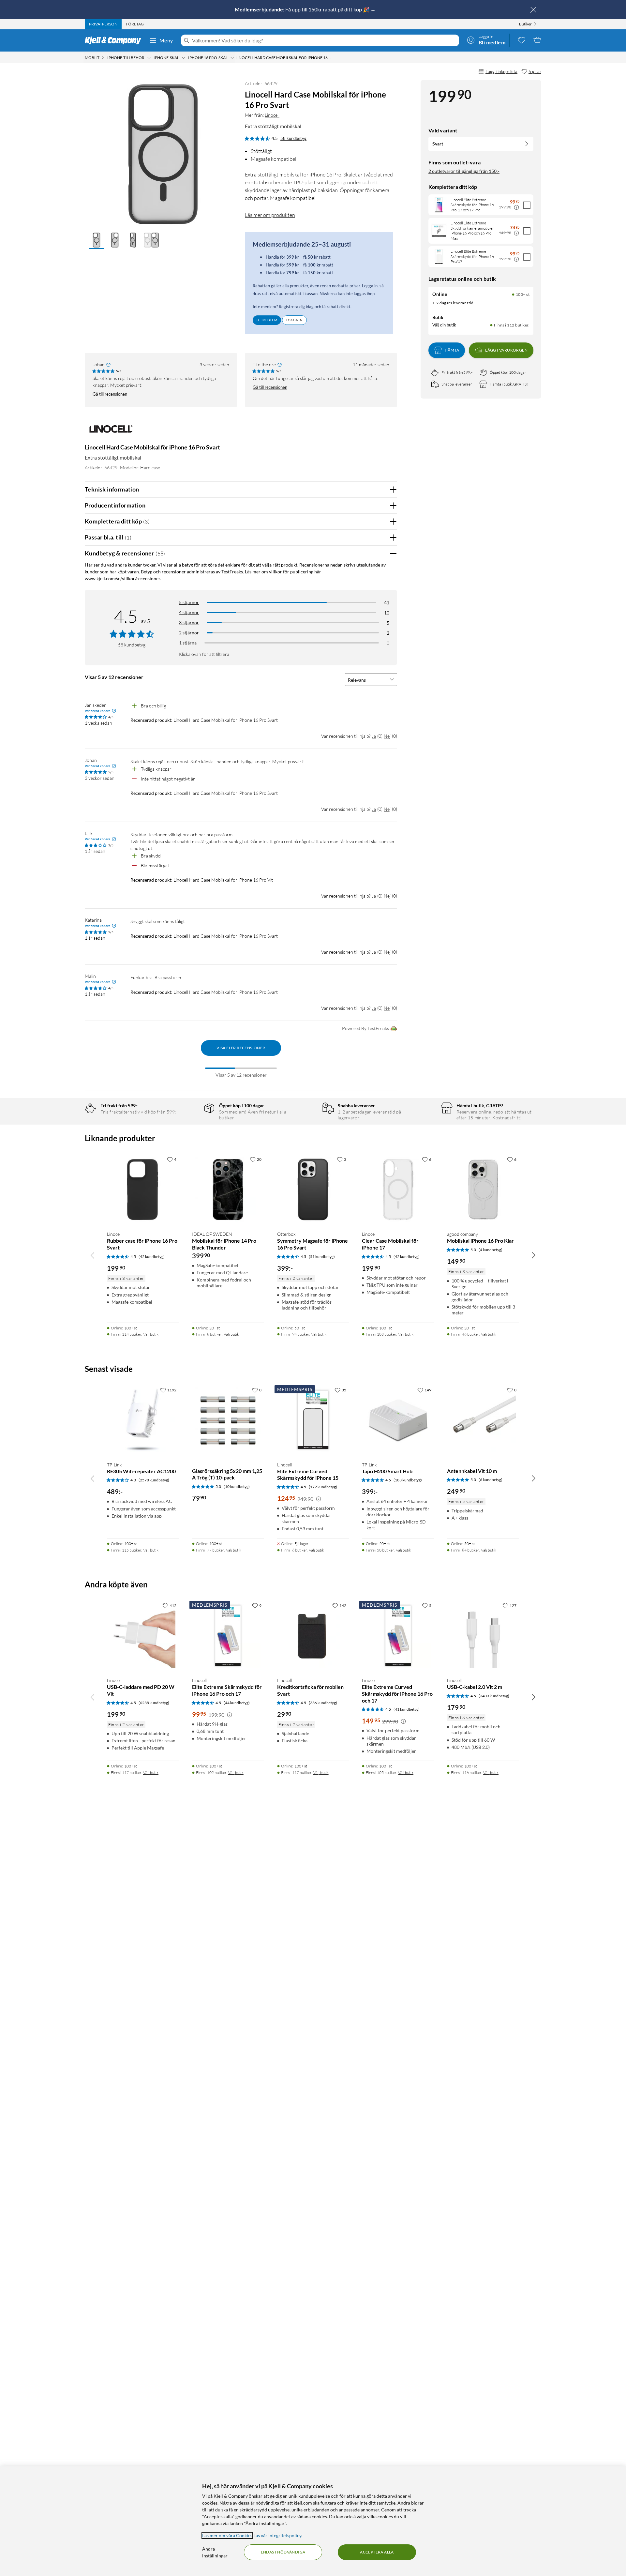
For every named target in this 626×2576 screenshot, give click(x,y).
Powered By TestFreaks (365, 1028)
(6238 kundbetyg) (154, 1703)
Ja (374, 736)
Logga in (294, 320)
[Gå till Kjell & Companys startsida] (115, 40)
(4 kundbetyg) (491, 1250)
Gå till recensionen (110, 394)
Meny (166, 40)
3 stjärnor (189, 622)
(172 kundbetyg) (323, 1487)
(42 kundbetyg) (152, 1257)
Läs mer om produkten (270, 215)
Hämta (452, 350)
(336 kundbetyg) (323, 1703)
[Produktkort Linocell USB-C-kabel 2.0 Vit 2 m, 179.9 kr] (483, 1636)
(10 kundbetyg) (237, 1486)
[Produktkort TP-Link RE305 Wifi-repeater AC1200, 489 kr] (143, 1420)
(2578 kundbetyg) (154, 1480)
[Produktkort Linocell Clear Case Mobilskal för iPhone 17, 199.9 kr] (398, 1189)
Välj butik (151, 1334)
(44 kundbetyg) (237, 1703)
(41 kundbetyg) (407, 1709)
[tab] (103, 24)
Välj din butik (444, 325)
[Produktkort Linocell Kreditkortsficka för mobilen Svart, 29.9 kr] (313, 1636)
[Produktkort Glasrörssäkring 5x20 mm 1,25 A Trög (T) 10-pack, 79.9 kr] (228, 1420)
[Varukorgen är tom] (537, 40)
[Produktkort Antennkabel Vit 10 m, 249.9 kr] (483, 1420)
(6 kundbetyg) (491, 1480)
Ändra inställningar (215, 2552)
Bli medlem (267, 320)
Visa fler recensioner (241, 1048)
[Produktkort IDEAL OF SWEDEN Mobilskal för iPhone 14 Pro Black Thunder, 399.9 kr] (228, 1189)
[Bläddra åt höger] (533, 1255)
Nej (387, 736)
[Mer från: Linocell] (111, 432)
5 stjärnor (189, 602)
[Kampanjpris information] (516, 207)
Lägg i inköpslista (501, 71)
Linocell (272, 115)
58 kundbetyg (293, 138)
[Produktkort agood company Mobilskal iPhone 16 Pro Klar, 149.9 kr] (483, 1189)
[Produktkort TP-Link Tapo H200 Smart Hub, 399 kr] (398, 1420)
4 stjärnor (189, 612)
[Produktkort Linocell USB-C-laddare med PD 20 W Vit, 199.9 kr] (143, 1636)
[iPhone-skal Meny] (184, 58)
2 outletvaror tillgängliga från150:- (464, 171)
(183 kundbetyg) (408, 1480)
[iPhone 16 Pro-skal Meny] (232, 58)
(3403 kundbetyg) (494, 1696)
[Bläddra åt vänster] (93, 1255)
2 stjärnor (189, 633)
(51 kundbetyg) (322, 1257)
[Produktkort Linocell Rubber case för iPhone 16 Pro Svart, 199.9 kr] (143, 1189)
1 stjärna (188, 643)
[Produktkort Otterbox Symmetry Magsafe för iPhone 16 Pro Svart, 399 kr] (313, 1189)
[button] (97, 241)
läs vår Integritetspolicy (278, 2535)
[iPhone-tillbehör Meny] (149, 58)
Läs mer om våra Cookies (227, 2535)
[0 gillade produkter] (522, 40)
